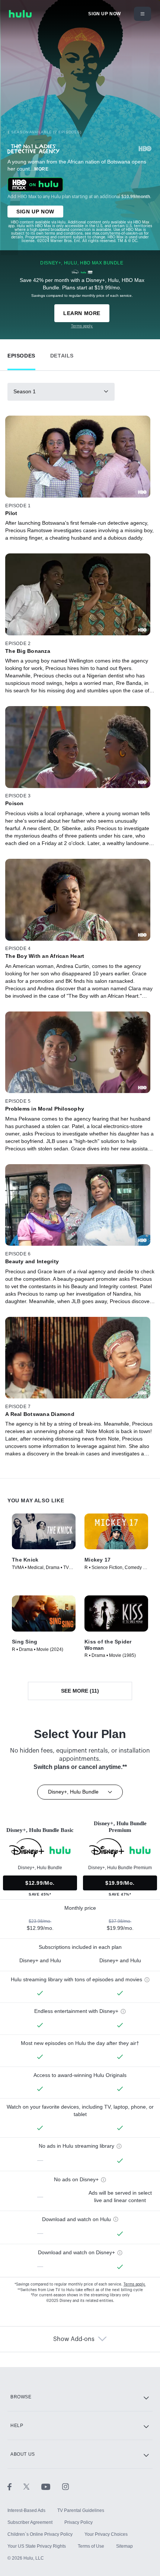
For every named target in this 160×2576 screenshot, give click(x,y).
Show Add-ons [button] (74, 2339)
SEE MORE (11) (80, 1691)
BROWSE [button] (21, 2397)
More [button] (41, 169)
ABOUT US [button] (23, 2454)
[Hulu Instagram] (65, 2487)
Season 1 (25, 391)
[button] (21, 354)
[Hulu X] (32, 2487)
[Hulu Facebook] (15, 2487)
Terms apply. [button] (135, 2284)
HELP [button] (17, 2426)
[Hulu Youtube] (52, 2487)
